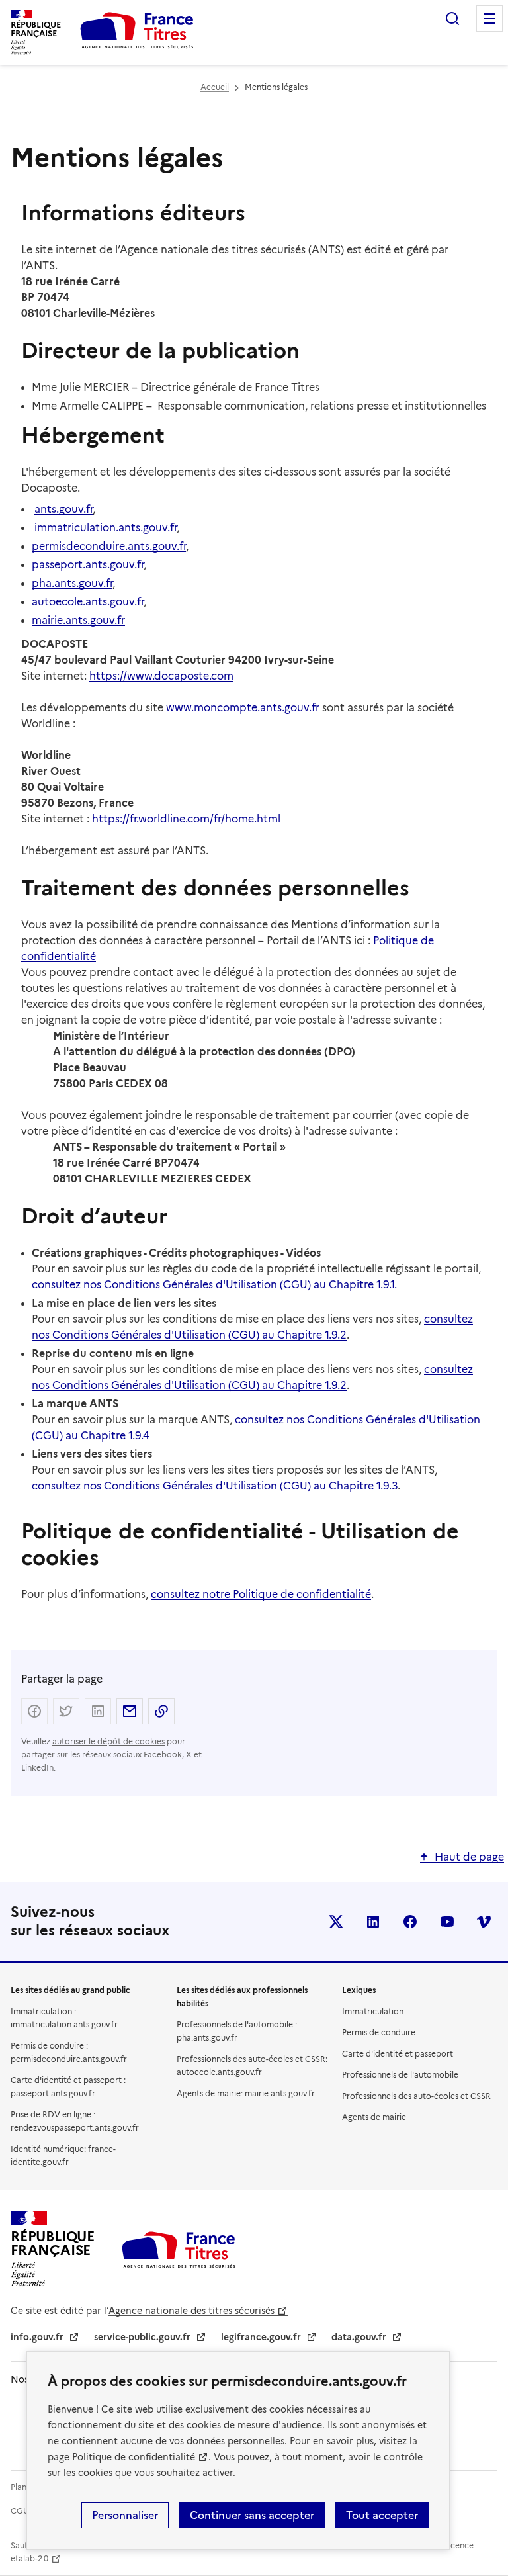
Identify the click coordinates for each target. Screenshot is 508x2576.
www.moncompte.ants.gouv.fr (243, 708)
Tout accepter (382, 2515)
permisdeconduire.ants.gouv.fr (109, 546)
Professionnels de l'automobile (400, 2075)
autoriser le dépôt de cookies (108, 1741)
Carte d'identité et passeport (398, 2054)
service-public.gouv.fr (142, 2337)
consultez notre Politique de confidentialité (261, 1594)
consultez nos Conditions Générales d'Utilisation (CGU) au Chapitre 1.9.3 (215, 1486)
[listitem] (336, 1922)
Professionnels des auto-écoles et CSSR (416, 2096)
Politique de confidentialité (134, 2457)
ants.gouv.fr (63, 509)
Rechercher (452, 19)
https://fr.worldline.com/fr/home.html (186, 819)
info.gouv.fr (37, 2337)
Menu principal (489, 19)
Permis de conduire (379, 2032)
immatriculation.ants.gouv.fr (106, 528)
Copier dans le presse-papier (161, 1711)
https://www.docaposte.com (161, 676)
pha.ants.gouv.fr (72, 583)
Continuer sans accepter (252, 2515)
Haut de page (469, 1857)
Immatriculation (373, 2011)
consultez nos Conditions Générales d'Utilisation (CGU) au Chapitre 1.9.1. (214, 1285)
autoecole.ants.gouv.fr (88, 602)
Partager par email (130, 1711)
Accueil (215, 87)
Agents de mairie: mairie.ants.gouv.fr (246, 2093)
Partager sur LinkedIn (98, 1711)
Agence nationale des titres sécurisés (191, 2311)
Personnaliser (125, 2515)
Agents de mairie (374, 2117)
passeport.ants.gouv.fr (88, 565)
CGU (20, 2511)
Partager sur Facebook (34, 1711)
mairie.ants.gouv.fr (78, 620)
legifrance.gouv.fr (261, 2337)
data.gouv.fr (359, 2337)
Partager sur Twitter (66, 1711)
